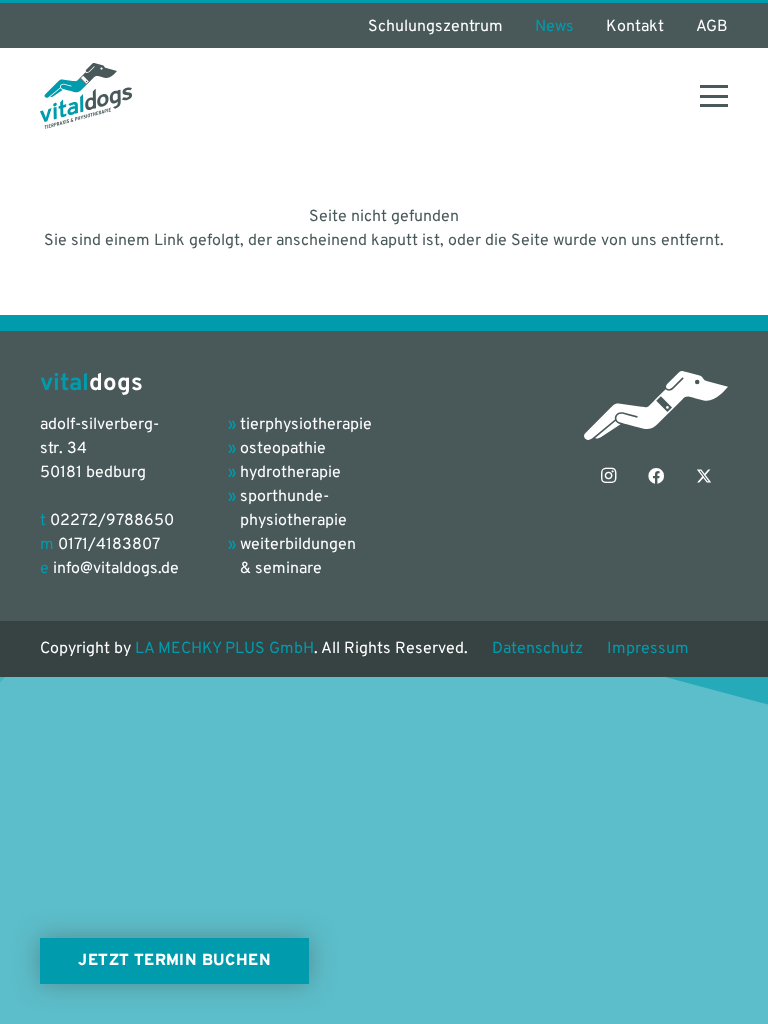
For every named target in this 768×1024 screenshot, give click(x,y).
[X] (704, 476)
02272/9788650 (112, 521)
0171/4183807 (109, 545)
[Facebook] (656, 476)
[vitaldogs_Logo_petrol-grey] (86, 96)
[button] (714, 96)
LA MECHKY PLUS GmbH (224, 649)
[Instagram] (608, 476)
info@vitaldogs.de (116, 569)
